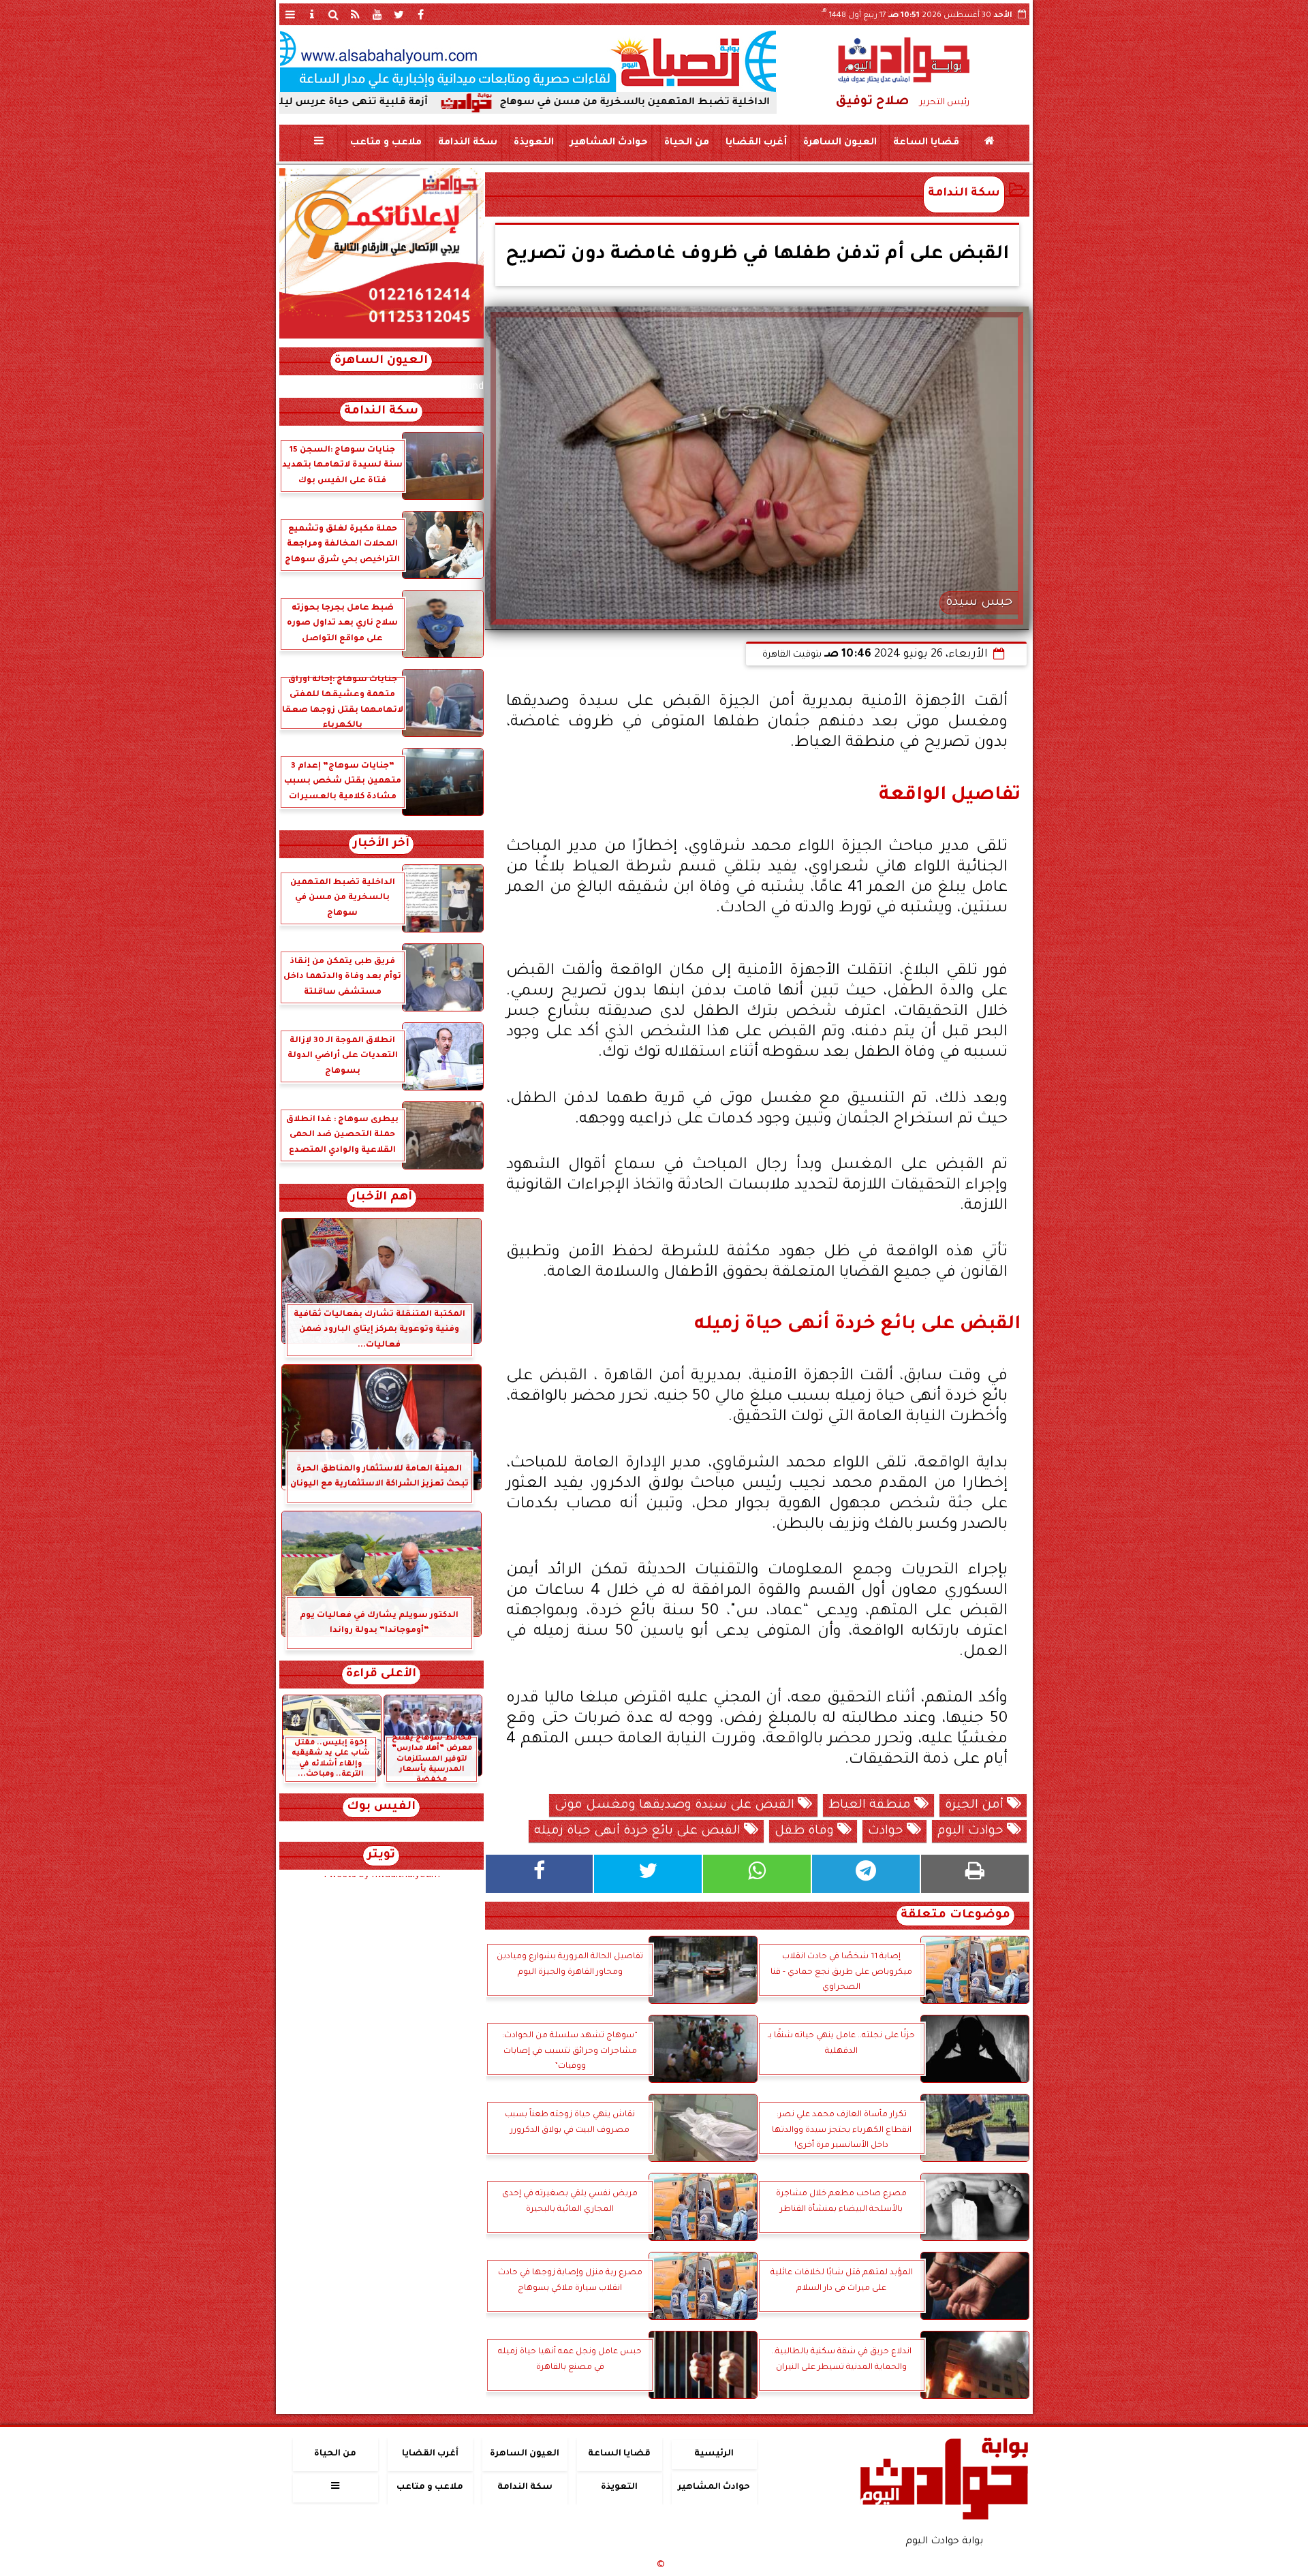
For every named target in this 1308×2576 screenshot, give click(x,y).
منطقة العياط (871, 1806)
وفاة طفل (806, 1832)
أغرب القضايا (756, 143)
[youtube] (377, 14)
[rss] (356, 14)
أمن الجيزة (976, 1806)
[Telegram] (866, 1874)
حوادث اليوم (972, 1832)
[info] (312, 14)
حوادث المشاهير (608, 143)
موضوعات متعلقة (955, 1916)
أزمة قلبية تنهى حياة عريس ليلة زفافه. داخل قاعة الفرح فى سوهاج (396, 103)
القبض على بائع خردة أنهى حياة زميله (639, 1832)
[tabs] (290, 14)
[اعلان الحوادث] (381, 337)
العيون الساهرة (839, 143)
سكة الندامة (467, 143)
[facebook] (421, 14)
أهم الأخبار (381, 1198)
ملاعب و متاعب (385, 143)
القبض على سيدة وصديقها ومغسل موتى (676, 1806)
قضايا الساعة (925, 143)
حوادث (887, 1832)
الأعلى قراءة (381, 1675)
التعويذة (533, 143)
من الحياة (686, 143)
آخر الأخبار (381, 844)
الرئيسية (714, 2454)
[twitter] (399, 14)
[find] (334, 14)
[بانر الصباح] (528, 61)
